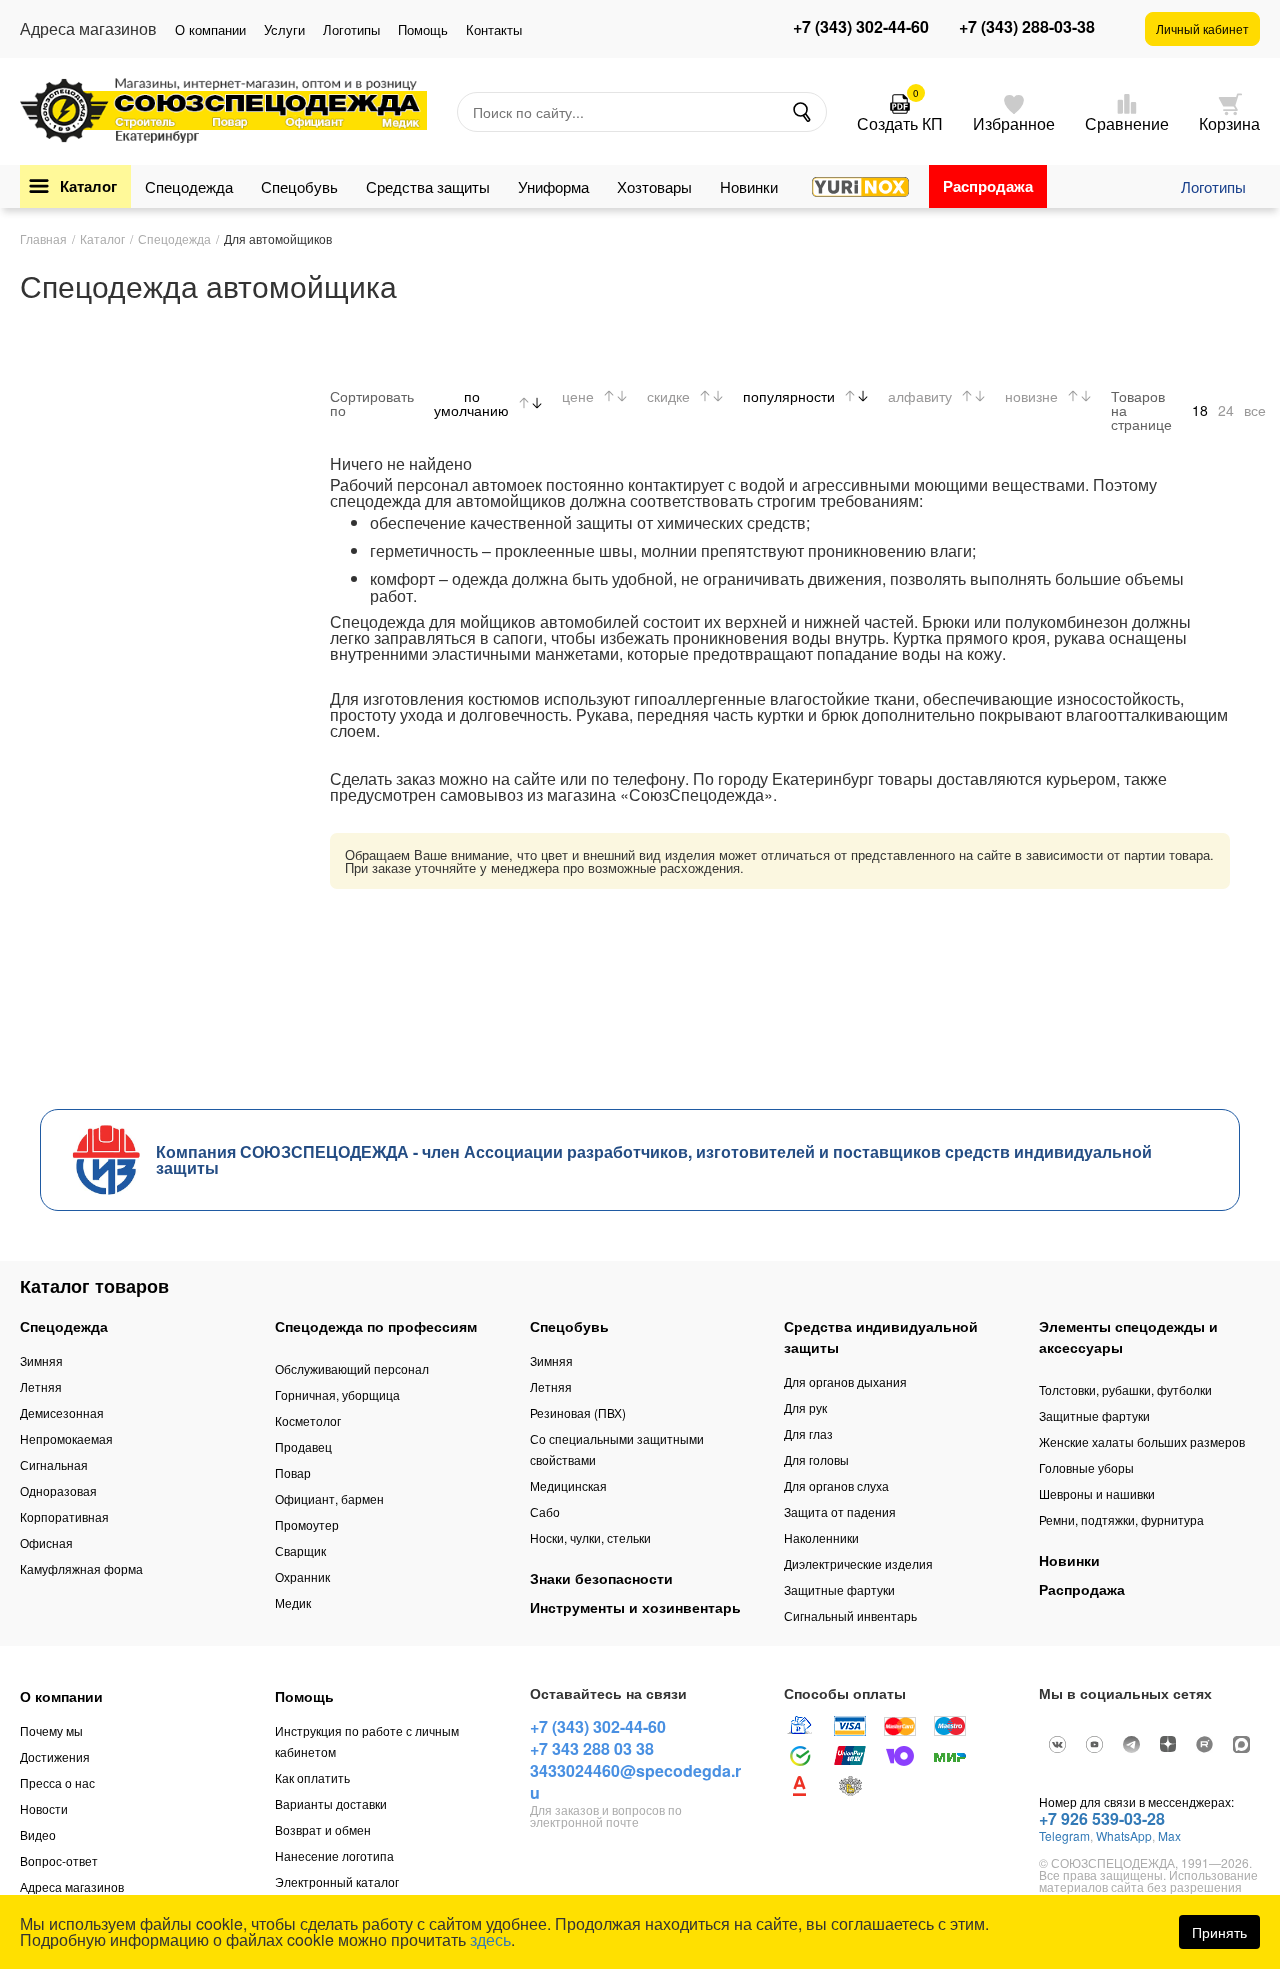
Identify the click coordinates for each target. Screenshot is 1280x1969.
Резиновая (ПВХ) (578, 1412)
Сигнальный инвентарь (850, 1615)
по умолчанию (471, 403)
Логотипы (351, 29)
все (1255, 410)
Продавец (303, 1446)
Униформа (553, 186)
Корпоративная (64, 1516)
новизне (1031, 396)
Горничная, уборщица (337, 1394)
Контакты (494, 29)
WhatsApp (1124, 1835)
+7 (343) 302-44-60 (861, 27)
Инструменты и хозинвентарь (635, 1607)
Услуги (284, 29)
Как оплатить (312, 1777)
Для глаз (808, 1433)
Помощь (423, 29)
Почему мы (51, 1730)
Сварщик (300, 1550)
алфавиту (920, 396)
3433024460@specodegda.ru (635, 1781)
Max (1169, 1835)
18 (1200, 410)
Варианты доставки (331, 1803)
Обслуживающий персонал (352, 1368)
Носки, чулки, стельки (590, 1537)
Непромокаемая (66, 1438)
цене (578, 396)
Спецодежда (189, 186)
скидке (668, 396)
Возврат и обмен (323, 1829)
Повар (293, 1472)
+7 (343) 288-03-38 (1027, 27)
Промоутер (307, 1524)
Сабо (545, 1511)
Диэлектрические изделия (858, 1563)
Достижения (55, 1756)
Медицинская (568, 1485)
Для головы (816, 1459)
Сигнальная (54, 1464)
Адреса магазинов (72, 1886)
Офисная (46, 1542)
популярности (789, 396)
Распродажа (988, 186)
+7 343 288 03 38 (592, 1748)
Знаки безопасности (601, 1578)
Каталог (88, 186)
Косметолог (308, 1420)
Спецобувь (299, 186)
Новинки (749, 186)
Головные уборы (1086, 1467)
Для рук (805, 1407)
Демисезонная (62, 1412)
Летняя (41, 1386)
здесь (490, 1939)
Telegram (1064, 1835)
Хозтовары (654, 186)
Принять (1219, 1932)
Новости (44, 1808)
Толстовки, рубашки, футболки (1125, 1389)
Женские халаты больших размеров (1142, 1441)
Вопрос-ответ (59, 1860)
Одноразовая (58, 1490)
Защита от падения (840, 1511)
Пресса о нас (57, 1782)
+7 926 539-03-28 (1102, 1818)
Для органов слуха (836, 1485)
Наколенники (821, 1537)
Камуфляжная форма (81, 1568)
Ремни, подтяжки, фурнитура (1121, 1519)
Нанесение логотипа (334, 1855)
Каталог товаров (94, 1286)
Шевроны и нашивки (1097, 1493)
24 (1226, 410)
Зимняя (41, 1360)
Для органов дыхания (845, 1381)
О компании (210, 29)
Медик (293, 1602)
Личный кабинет (1202, 28)
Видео (38, 1834)
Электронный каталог (337, 1881)
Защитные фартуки (839, 1589)
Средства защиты (428, 186)
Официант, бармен (329, 1498)
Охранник (302, 1576)
